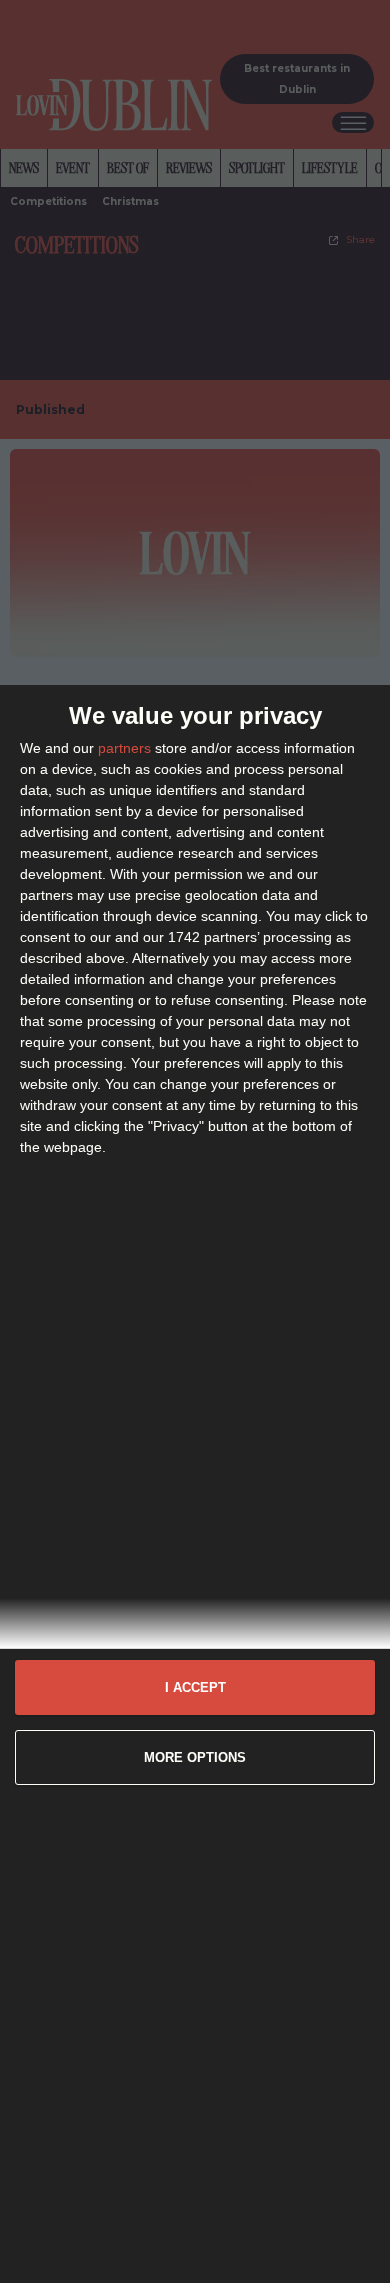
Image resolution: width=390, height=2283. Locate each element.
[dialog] (195, 1484)
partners (124, 748)
